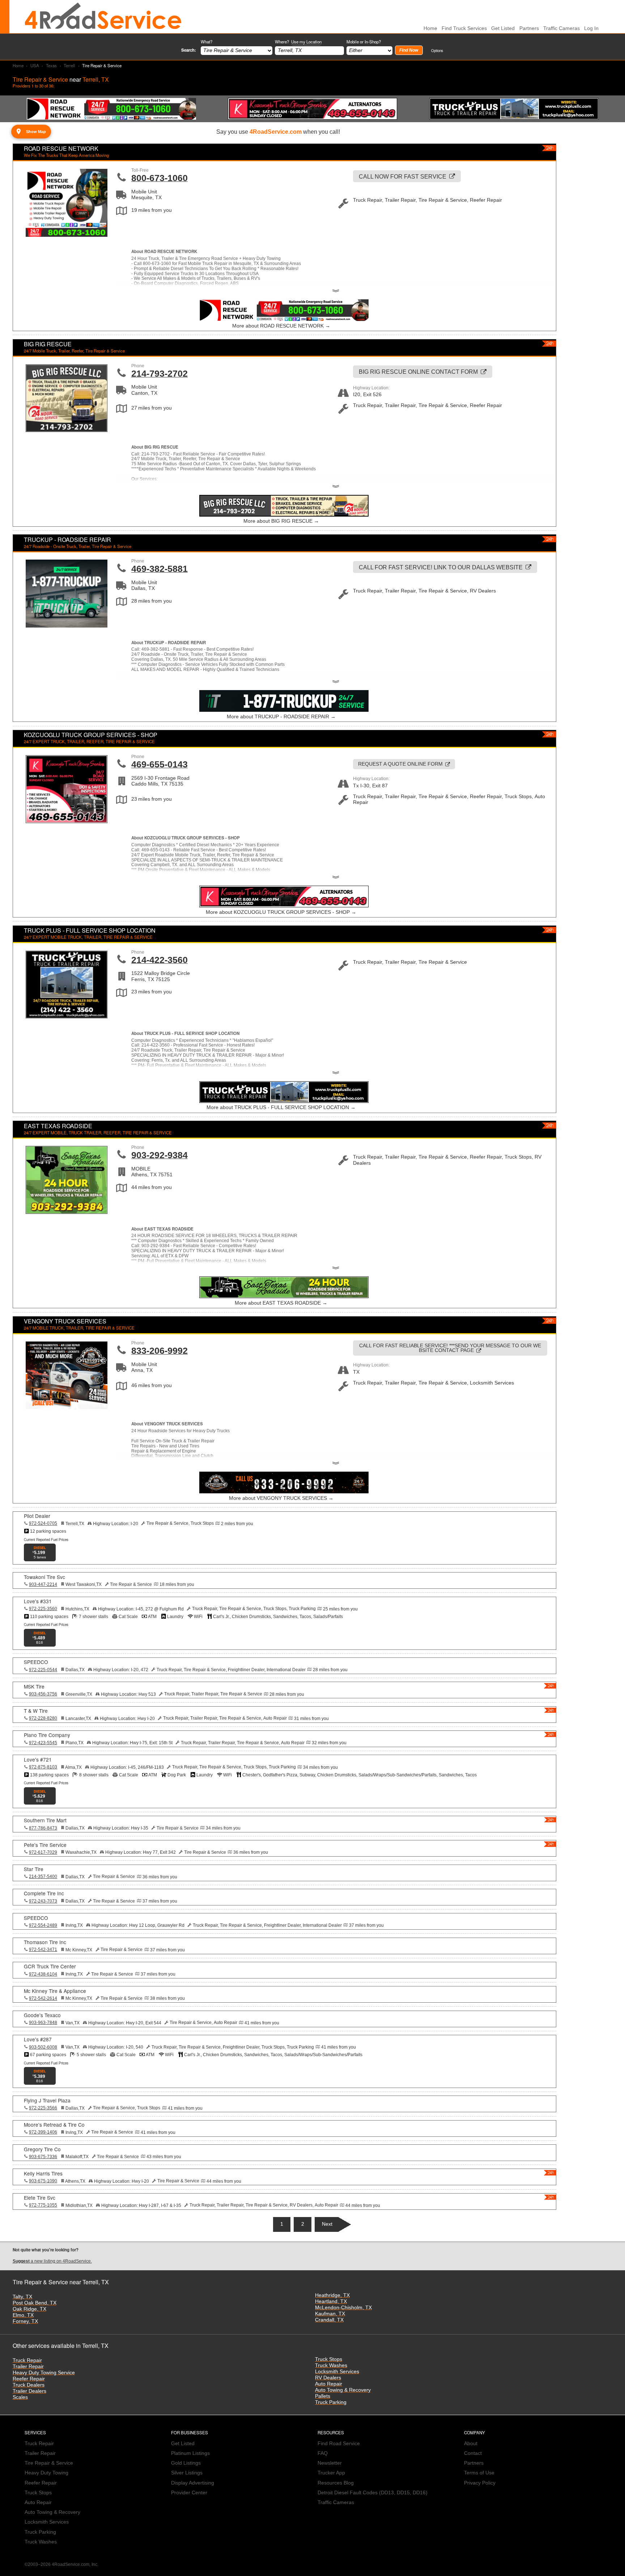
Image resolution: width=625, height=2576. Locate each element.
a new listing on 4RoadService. (52, 2261)
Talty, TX (22, 2297)
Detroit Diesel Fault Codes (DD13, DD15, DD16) (373, 2493)
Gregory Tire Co (42, 2149)
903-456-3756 (43, 1694)
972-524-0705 (43, 1523)
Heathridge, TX (332, 2295)
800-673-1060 (160, 178)
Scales (20, 2397)
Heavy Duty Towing (46, 2473)
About (471, 2444)
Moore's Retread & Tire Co (54, 2124)
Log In (591, 28)
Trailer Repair (28, 2367)
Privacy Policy (480, 2483)
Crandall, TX (329, 2320)
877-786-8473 (43, 1828)
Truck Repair (27, 2360)
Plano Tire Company (47, 1735)
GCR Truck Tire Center (50, 1966)
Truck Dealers (29, 2385)
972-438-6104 (43, 1974)
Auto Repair (329, 2384)
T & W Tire (36, 1711)
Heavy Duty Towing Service (44, 2373)
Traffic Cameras (562, 28)
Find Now (409, 50)
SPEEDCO (36, 1662)
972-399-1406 (43, 2132)
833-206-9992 (160, 1351)
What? (207, 42)
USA (35, 65)
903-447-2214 (43, 1584)
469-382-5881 (160, 569)
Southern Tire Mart (45, 1820)
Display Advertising (193, 2483)
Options (437, 50)
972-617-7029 (43, 1852)
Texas (51, 65)
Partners (529, 28)
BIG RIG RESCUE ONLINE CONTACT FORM (418, 372)
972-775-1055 (43, 2205)
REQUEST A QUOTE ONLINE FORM (400, 764)
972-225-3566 (43, 2108)
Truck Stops (329, 2359)
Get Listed (503, 28)
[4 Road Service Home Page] (103, 17)
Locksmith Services (337, 2372)
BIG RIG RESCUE (48, 344)
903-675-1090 (43, 2181)
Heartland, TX (331, 2301)
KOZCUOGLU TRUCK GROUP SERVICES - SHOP (91, 735)
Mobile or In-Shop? (364, 42)
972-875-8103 (43, 1767)
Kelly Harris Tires (43, 2173)
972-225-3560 (43, 1609)
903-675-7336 (43, 2157)
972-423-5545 (43, 1743)
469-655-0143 (160, 764)
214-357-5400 (43, 1877)
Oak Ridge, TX (29, 2309)
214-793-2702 (160, 373)
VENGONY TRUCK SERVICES (65, 1321)
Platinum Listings (190, 2453)
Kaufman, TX (330, 2314)
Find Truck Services (464, 28)
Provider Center (189, 2493)
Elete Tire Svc (40, 2198)
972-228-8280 (43, 1718)
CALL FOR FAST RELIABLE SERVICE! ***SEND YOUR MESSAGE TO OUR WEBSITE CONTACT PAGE (450, 1348)
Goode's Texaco (42, 2015)
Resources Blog (336, 2483)
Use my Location (306, 42)
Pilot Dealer (37, 1516)
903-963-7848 (43, 2023)
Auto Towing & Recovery (343, 2390)
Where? (298, 42)
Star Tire (34, 1869)
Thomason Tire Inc (45, 1942)
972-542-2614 (43, 1998)
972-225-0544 (43, 1670)
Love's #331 (38, 1601)
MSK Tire (34, 1686)
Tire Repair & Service (49, 2463)
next (327, 2224)
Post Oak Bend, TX (35, 2303)
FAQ (323, 2453)
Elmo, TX (23, 2315)
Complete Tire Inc (44, 1893)
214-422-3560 (160, 960)
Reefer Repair (29, 2379)
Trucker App (331, 2473)
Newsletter (330, 2463)
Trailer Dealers (29, 2391)
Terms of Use (479, 2473)
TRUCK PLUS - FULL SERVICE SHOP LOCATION (90, 930)
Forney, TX (25, 2321)
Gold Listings (186, 2463)
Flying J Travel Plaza (47, 2100)
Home (18, 65)
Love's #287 (38, 2039)
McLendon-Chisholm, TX (343, 2308)
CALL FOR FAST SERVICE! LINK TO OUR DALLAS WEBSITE (441, 567)
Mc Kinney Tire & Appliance (55, 1991)
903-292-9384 (160, 1155)
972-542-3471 (43, 1950)
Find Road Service (339, 2444)
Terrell (69, 65)
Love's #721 (38, 1759)
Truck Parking (331, 2402)
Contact (473, 2453)
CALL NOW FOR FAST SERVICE (403, 176)
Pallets (323, 2396)
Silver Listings (187, 2473)
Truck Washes (331, 2365)
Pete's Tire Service (45, 1845)
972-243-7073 (43, 1901)
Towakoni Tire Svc (44, 1577)
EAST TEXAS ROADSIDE (58, 1126)
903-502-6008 (43, 2047)
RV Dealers (328, 2378)
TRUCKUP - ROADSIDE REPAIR (67, 540)
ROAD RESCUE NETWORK (61, 148)
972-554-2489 (43, 1925)
